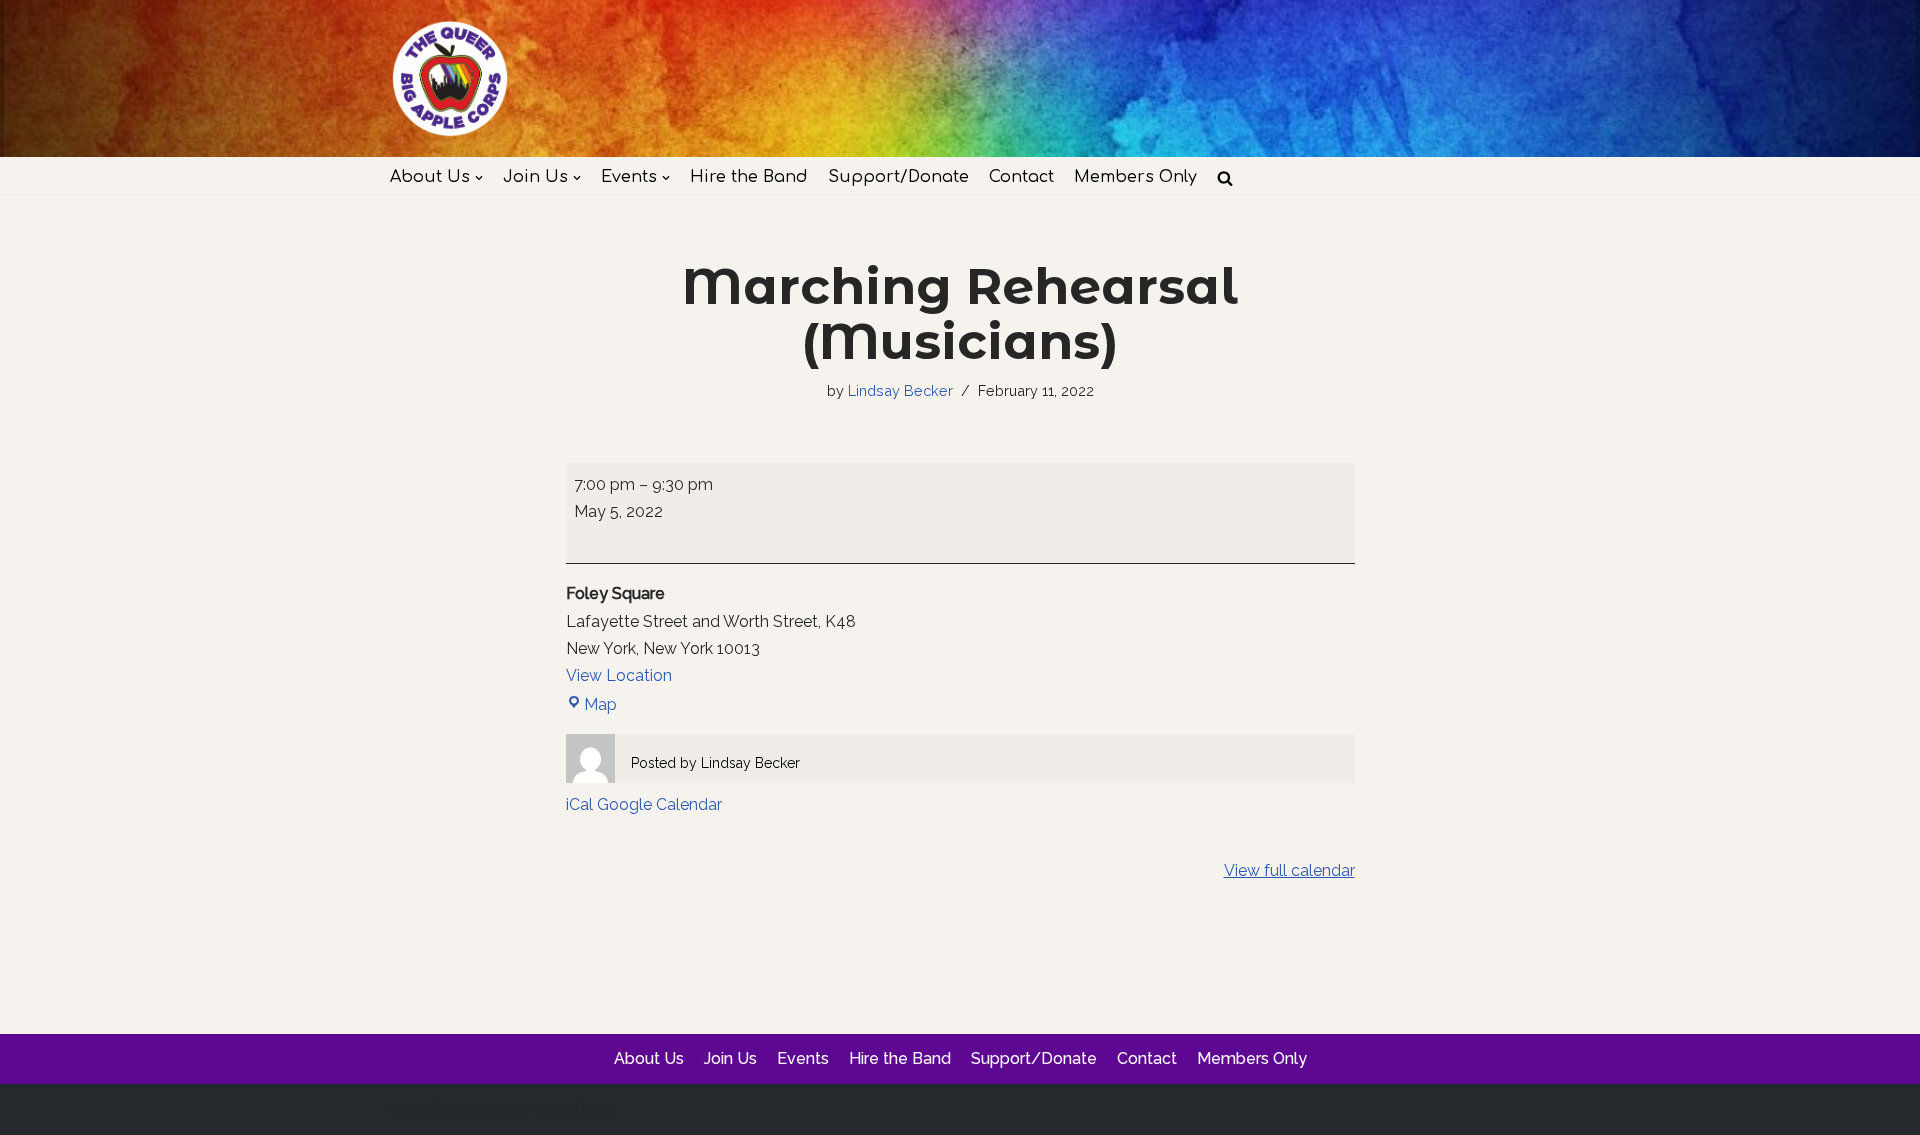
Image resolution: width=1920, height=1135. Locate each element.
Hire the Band (749, 177)
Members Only (1135, 177)
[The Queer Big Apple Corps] (450, 78)
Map (591, 704)
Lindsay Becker (900, 390)
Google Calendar (659, 804)
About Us (649, 1058)
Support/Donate (898, 177)
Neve (409, 1109)
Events (803, 1058)
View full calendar (1289, 870)
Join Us (730, 1058)
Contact (1021, 177)
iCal (579, 804)
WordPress (573, 1109)
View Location (619, 675)
